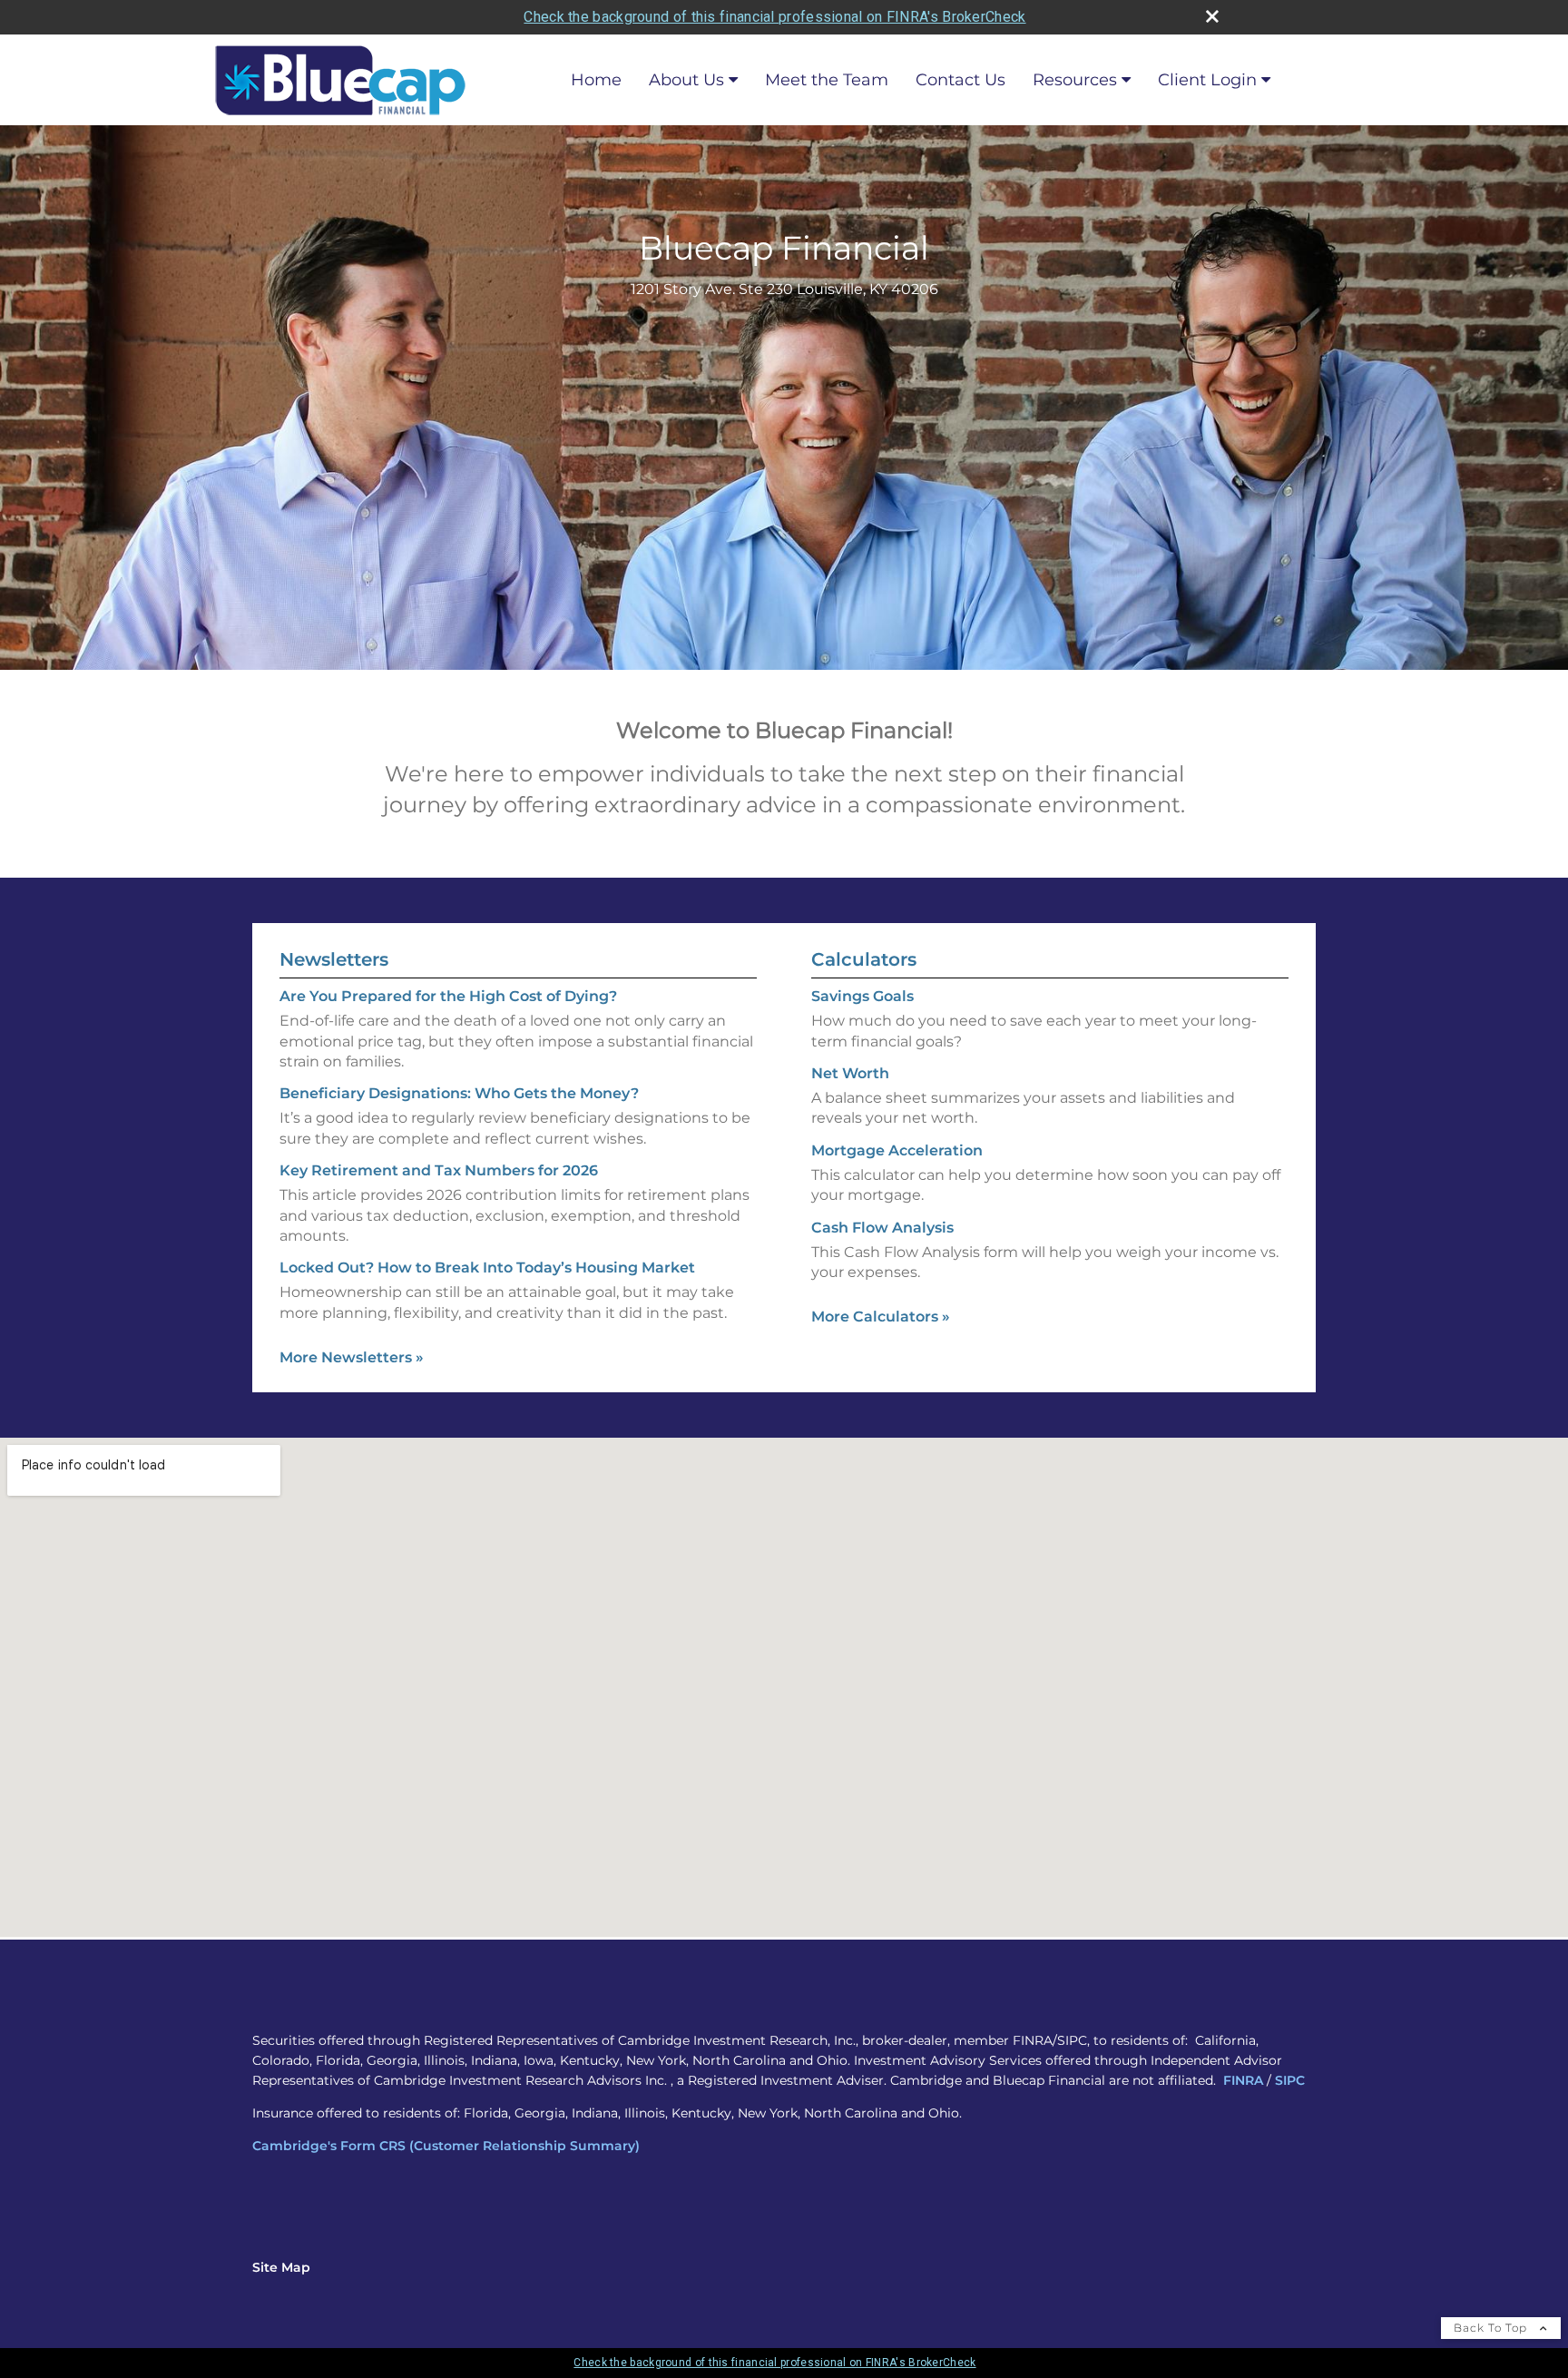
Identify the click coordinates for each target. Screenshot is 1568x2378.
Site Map (281, 2267)
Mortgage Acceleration (897, 1150)
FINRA (1243, 2080)
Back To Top (1492, 2328)
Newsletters (334, 959)
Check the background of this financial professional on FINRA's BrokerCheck (774, 17)
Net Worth (850, 1073)
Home (596, 80)
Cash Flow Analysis (882, 1228)
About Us (686, 80)
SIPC (1290, 2080)
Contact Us (960, 80)
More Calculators (881, 1317)
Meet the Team (827, 80)
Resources (1075, 80)
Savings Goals (862, 996)
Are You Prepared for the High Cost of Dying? (448, 996)
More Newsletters (352, 1357)
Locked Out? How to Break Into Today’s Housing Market (487, 1268)
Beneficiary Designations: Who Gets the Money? (459, 1093)
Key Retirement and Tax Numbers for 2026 (439, 1170)
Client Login (1207, 80)
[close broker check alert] (1212, 16)
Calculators (864, 959)
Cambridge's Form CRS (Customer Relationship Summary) (446, 2146)
